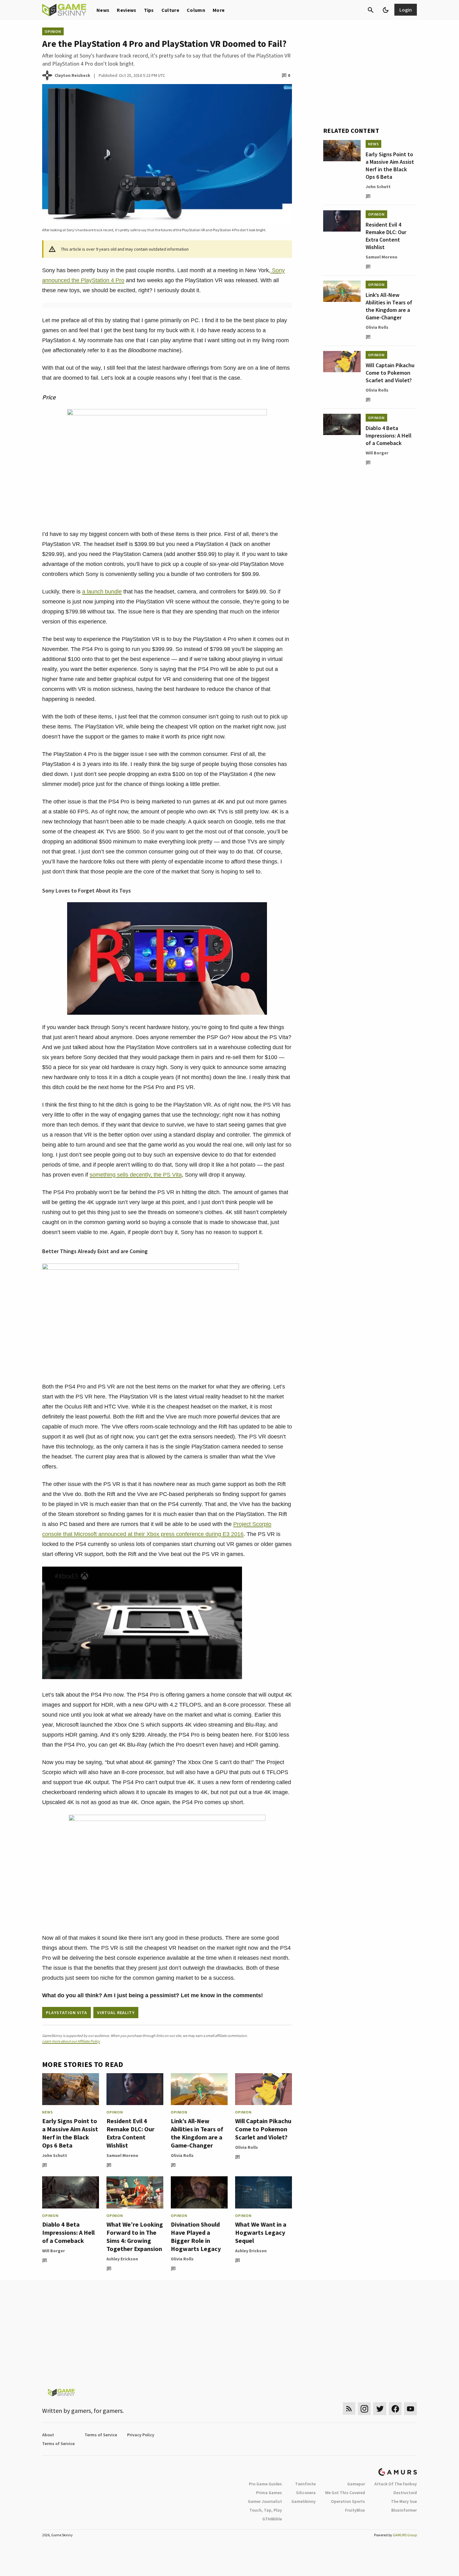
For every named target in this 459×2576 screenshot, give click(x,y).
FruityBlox (355, 2510)
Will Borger (54, 2251)
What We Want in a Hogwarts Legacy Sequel (261, 2232)
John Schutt (55, 2155)
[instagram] (364, 2409)
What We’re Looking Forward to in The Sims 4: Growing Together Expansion (135, 2236)
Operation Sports (348, 2501)
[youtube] (411, 2409)
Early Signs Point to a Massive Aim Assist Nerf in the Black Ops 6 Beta (70, 2133)
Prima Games (269, 2493)
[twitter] (380, 2409)
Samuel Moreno (122, 2155)
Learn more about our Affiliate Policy (71, 2041)
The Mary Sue (404, 2501)
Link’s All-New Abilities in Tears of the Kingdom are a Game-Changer (197, 2133)
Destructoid (405, 2493)
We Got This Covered (345, 2493)
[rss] (349, 2409)
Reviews (126, 10)
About (48, 2435)
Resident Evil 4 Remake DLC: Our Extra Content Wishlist (131, 2133)
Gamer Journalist (265, 2501)
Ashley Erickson (122, 2259)
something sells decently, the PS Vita (136, 1175)
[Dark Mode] (386, 10)
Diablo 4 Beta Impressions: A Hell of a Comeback (68, 2232)
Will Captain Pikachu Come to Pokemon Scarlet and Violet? (263, 2129)
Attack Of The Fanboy (396, 2484)
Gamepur (356, 2484)
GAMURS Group (405, 2535)
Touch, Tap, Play (266, 2510)
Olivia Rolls (182, 2155)
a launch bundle (102, 592)
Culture (170, 10)
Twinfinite (305, 2484)
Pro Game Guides (265, 2484)
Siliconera (306, 2493)
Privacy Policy (141, 2435)
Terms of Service (101, 2435)
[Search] (371, 10)
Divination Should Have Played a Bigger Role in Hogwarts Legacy (196, 2236)
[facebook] (395, 2409)
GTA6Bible (272, 2519)
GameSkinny (304, 2501)
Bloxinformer (404, 2510)
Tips (149, 10)
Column (196, 10)
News (103, 10)
